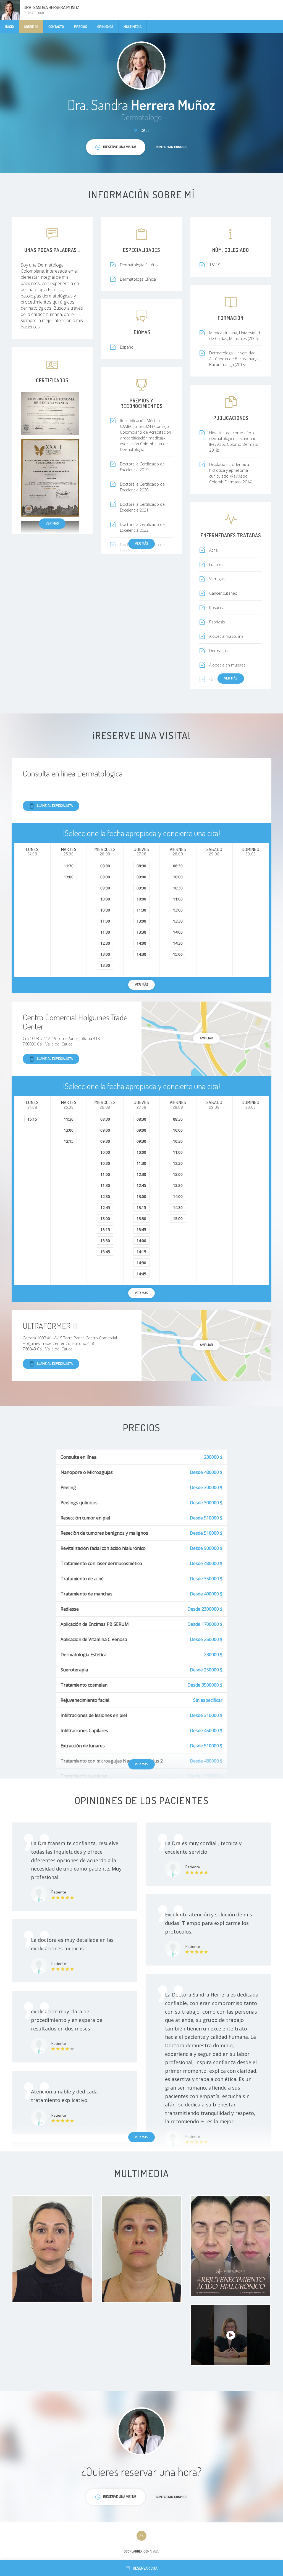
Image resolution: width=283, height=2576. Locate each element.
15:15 (32, 1119)
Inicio (10, 27)
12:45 (105, 1207)
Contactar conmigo (172, 147)
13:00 (69, 877)
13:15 (69, 1141)
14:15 (141, 1252)
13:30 (105, 965)
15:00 (178, 954)
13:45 (105, 1252)
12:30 (105, 943)
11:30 (69, 866)
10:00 (105, 899)
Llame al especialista (55, 805)
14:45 (141, 1274)
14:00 (141, 943)
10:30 (105, 910)
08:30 (105, 866)
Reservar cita (145, 2568)
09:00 (105, 877)
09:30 (105, 888)
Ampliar (206, 1038)
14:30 (141, 954)
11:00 (105, 921)
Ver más (52, 523)
